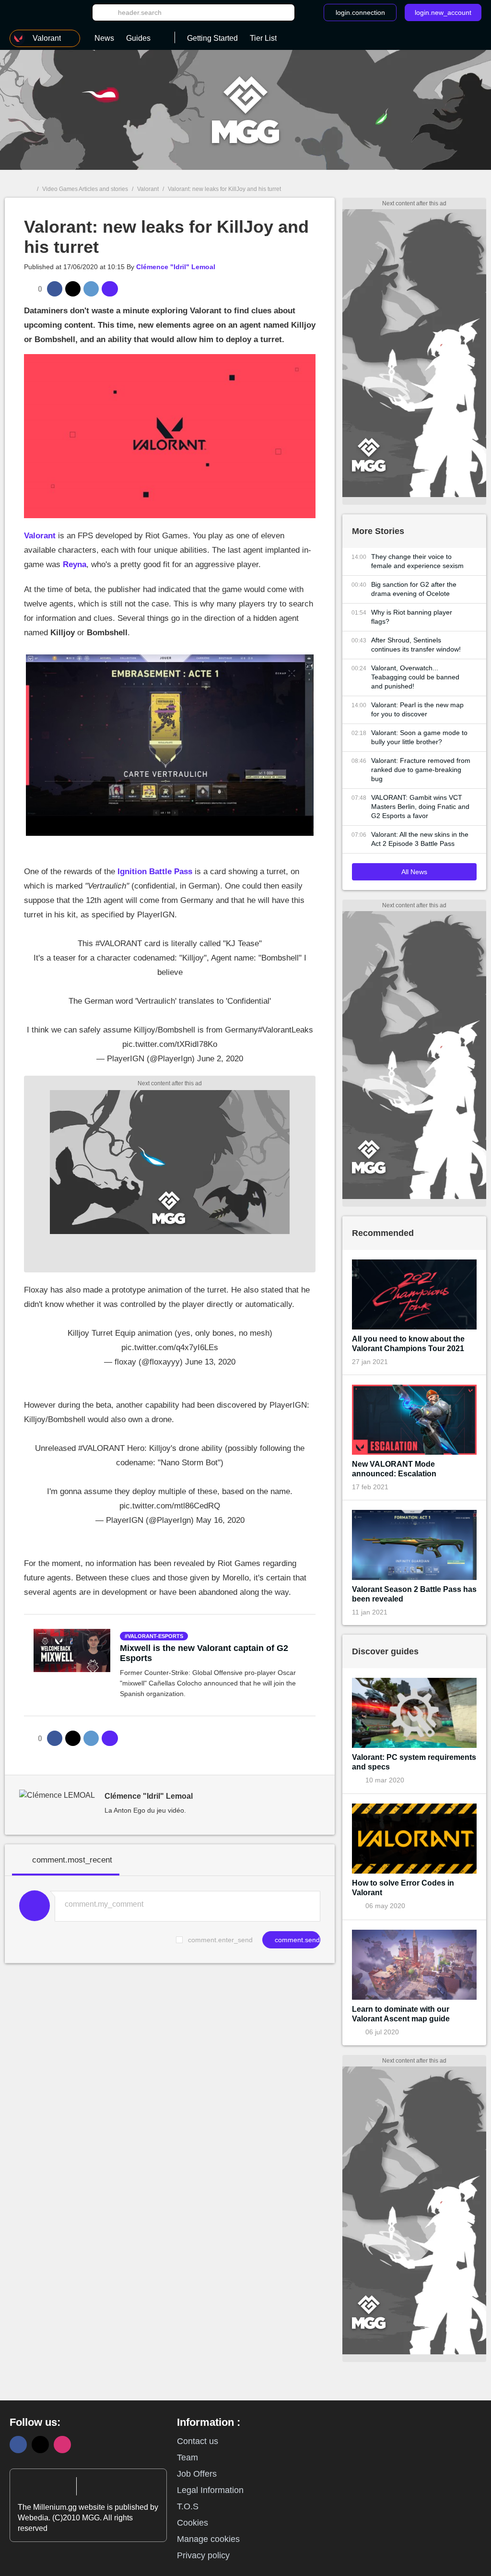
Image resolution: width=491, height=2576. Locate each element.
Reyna (75, 564)
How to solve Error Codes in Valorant (403, 1888)
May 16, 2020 (220, 1520)
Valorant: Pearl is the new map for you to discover (417, 709)
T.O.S (188, 2506)
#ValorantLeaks (286, 1030)
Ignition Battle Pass (155, 872)
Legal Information (210, 2490)
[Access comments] (110, 289)
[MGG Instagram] (62, 2445)
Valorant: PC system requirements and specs (414, 1762)
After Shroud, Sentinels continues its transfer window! (416, 645)
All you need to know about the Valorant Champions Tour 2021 (408, 1344)
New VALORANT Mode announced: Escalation (394, 1469)
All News (414, 872)
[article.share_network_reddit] (91, 289)
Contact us (198, 2441)
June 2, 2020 (220, 1059)
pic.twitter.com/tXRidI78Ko (170, 1044)
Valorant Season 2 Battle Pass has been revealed (414, 1594)
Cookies (193, 2523)
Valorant (148, 189)
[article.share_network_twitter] (73, 289)
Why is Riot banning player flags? (412, 617)
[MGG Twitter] (40, 2445)
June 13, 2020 (210, 1362)
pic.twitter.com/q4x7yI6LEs (170, 1347)
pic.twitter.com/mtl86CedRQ (170, 1506)
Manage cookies (208, 2539)
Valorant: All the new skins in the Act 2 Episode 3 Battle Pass (420, 839)
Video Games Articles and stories (85, 189)
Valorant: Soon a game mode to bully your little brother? (419, 737)
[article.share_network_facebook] (55, 289)
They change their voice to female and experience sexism (417, 561)
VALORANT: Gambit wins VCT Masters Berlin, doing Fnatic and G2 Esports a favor (420, 807)
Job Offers (197, 2474)
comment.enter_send (220, 1940)
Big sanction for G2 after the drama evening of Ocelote (414, 589)
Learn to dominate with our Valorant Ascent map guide (401, 2014)
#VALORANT (119, 944)
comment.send (296, 1940)
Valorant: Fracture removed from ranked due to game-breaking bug (421, 770)
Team (187, 2457)
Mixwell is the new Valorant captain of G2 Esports (204, 1653)
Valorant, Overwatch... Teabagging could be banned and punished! (415, 677)
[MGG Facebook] (18, 2445)
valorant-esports (155, 1636)
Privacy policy (203, 2555)
